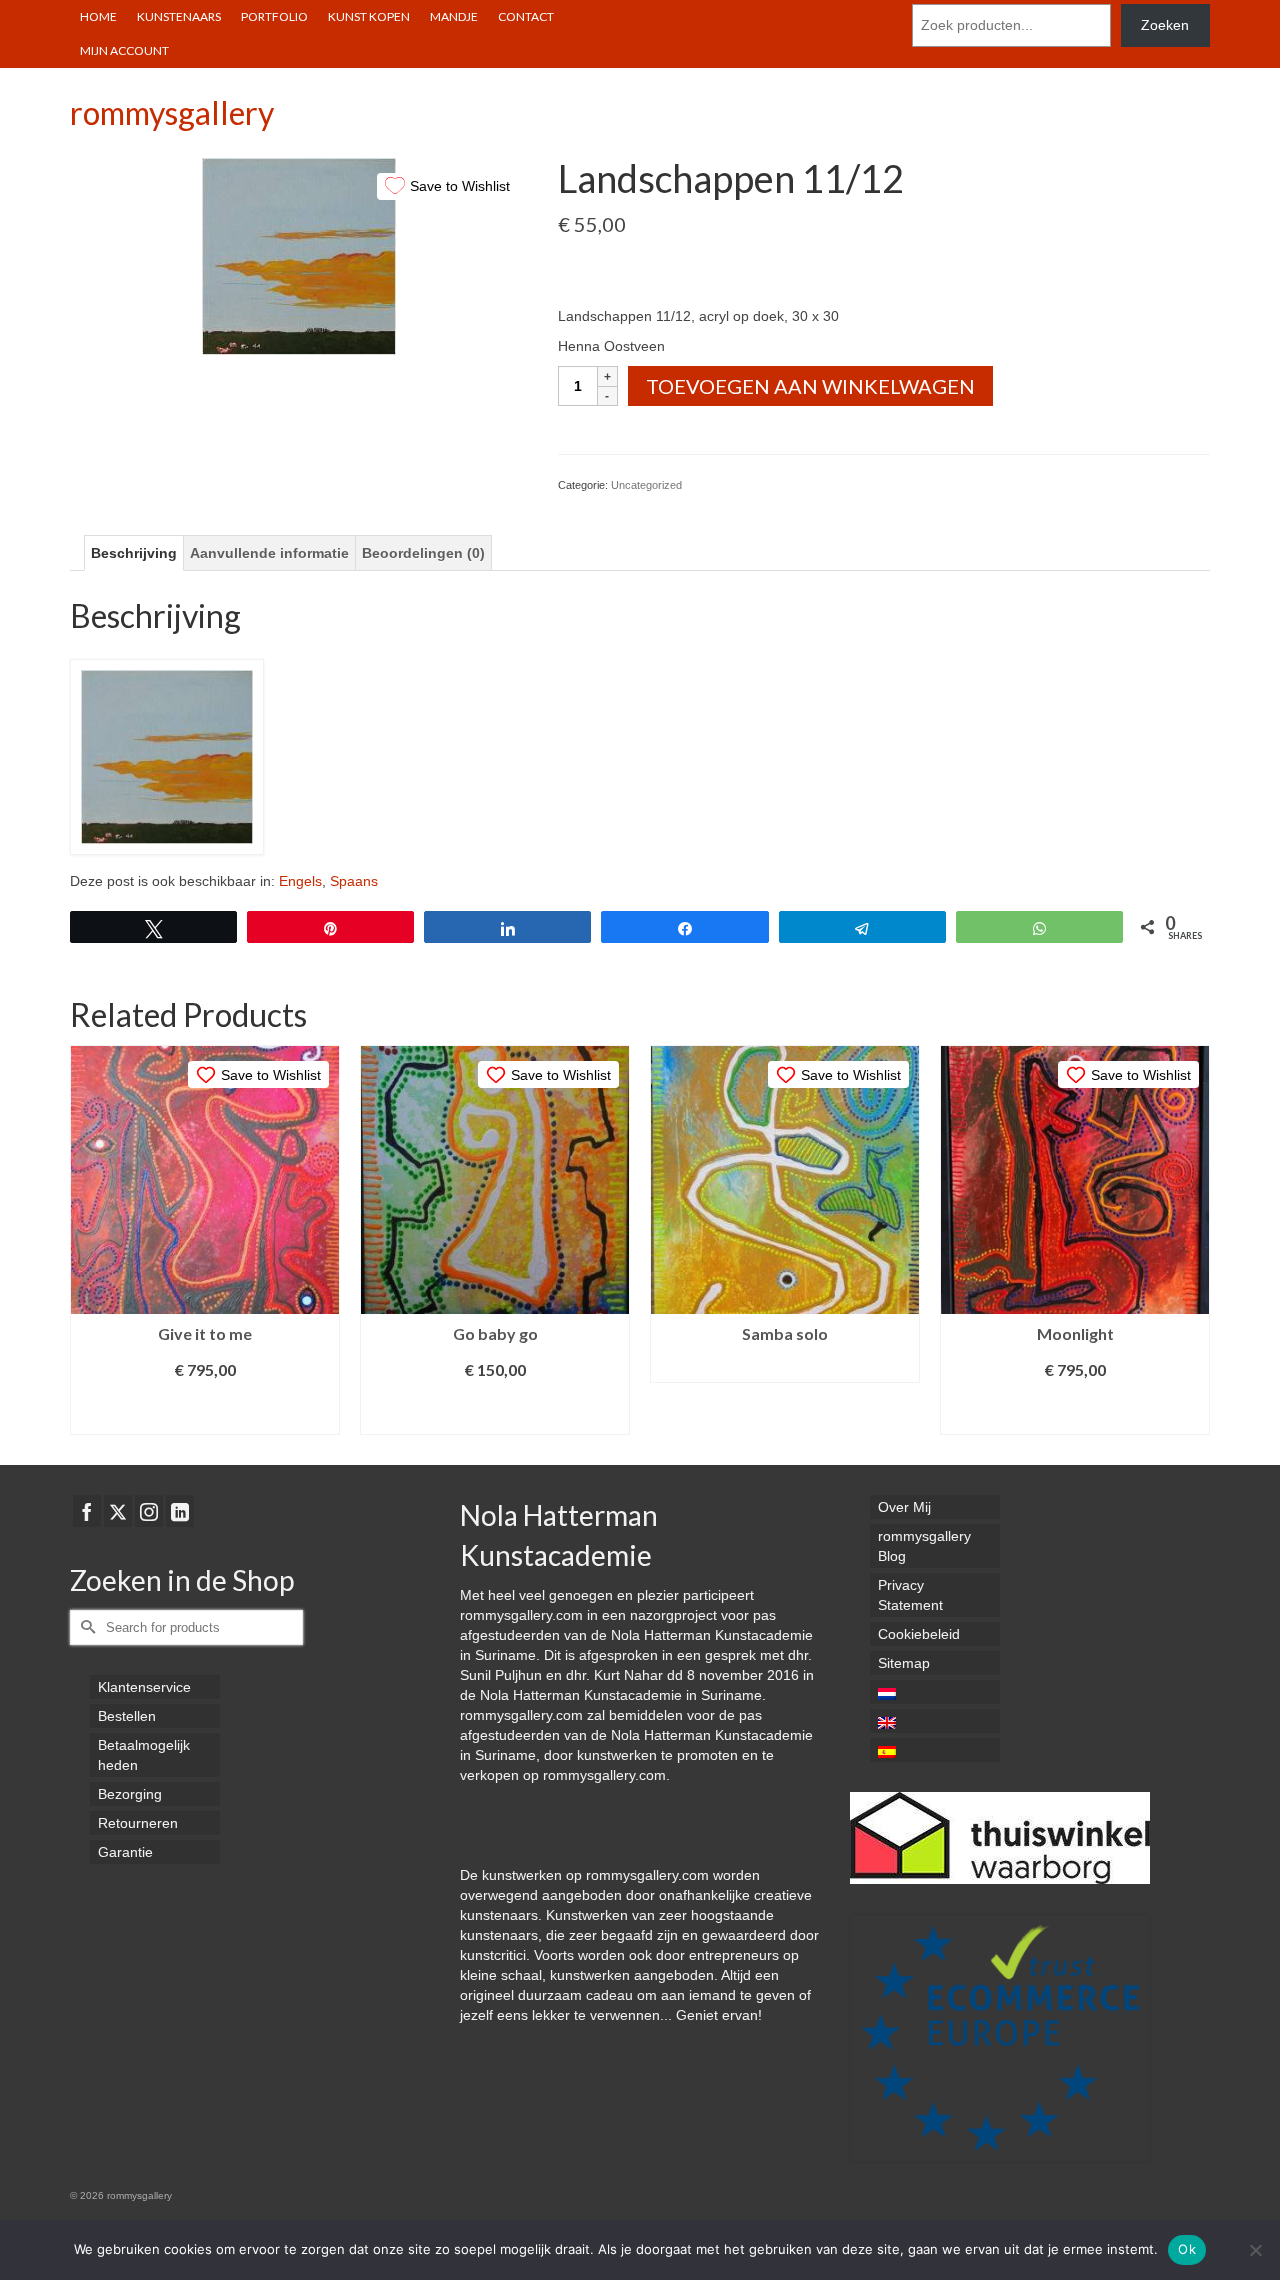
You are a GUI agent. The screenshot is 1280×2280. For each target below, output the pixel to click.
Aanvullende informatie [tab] (269, 553)
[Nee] (1255, 2250)
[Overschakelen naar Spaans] (935, 1750)
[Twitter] (118, 1510)
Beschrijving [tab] (134, 553)
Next (1192, 1240)
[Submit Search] (85, 1627)
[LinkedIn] (180, 1510)
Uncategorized (646, 485)
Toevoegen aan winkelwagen (810, 386)
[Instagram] (149, 1510)
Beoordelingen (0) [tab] (423, 553)
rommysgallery (172, 112)
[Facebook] (87, 1510)
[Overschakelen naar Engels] (935, 1721)
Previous (87, 1240)
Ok (1187, 2249)
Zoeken (1165, 25)
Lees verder (785, 1367)
